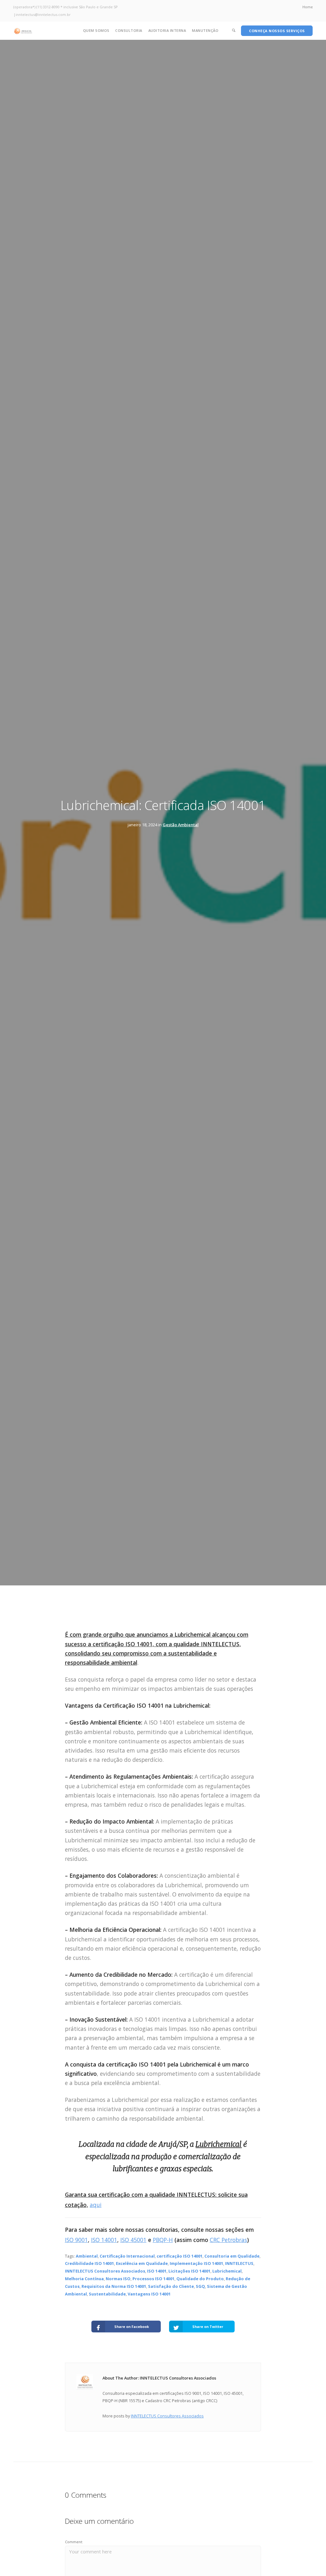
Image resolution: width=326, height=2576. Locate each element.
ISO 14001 (104, 2240)
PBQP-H (163, 2240)
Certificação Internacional (127, 2256)
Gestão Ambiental (181, 825)
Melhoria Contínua (84, 2279)
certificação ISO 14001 (180, 2256)
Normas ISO (118, 2279)
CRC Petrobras (228, 2240)
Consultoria (129, 30)
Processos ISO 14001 (153, 2279)
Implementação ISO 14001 (196, 2263)
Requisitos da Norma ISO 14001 (114, 2286)
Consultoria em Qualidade (232, 2256)
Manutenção (205, 30)
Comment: (74, 2542)
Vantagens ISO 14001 (149, 2294)
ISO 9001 (76, 2240)
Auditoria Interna (167, 30)
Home (308, 7)
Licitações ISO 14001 (189, 2271)
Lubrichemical (227, 2271)
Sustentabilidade (107, 2294)
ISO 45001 (133, 2240)
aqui (96, 2205)
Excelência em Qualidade (142, 2263)
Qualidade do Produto (200, 2279)
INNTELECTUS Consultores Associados (105, 2271)
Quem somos (96, 30)
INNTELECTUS (239, 2263)
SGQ (200, 2286)
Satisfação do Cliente (171, 2286)
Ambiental (87, 2256)
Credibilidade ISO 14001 (89, 2263)
